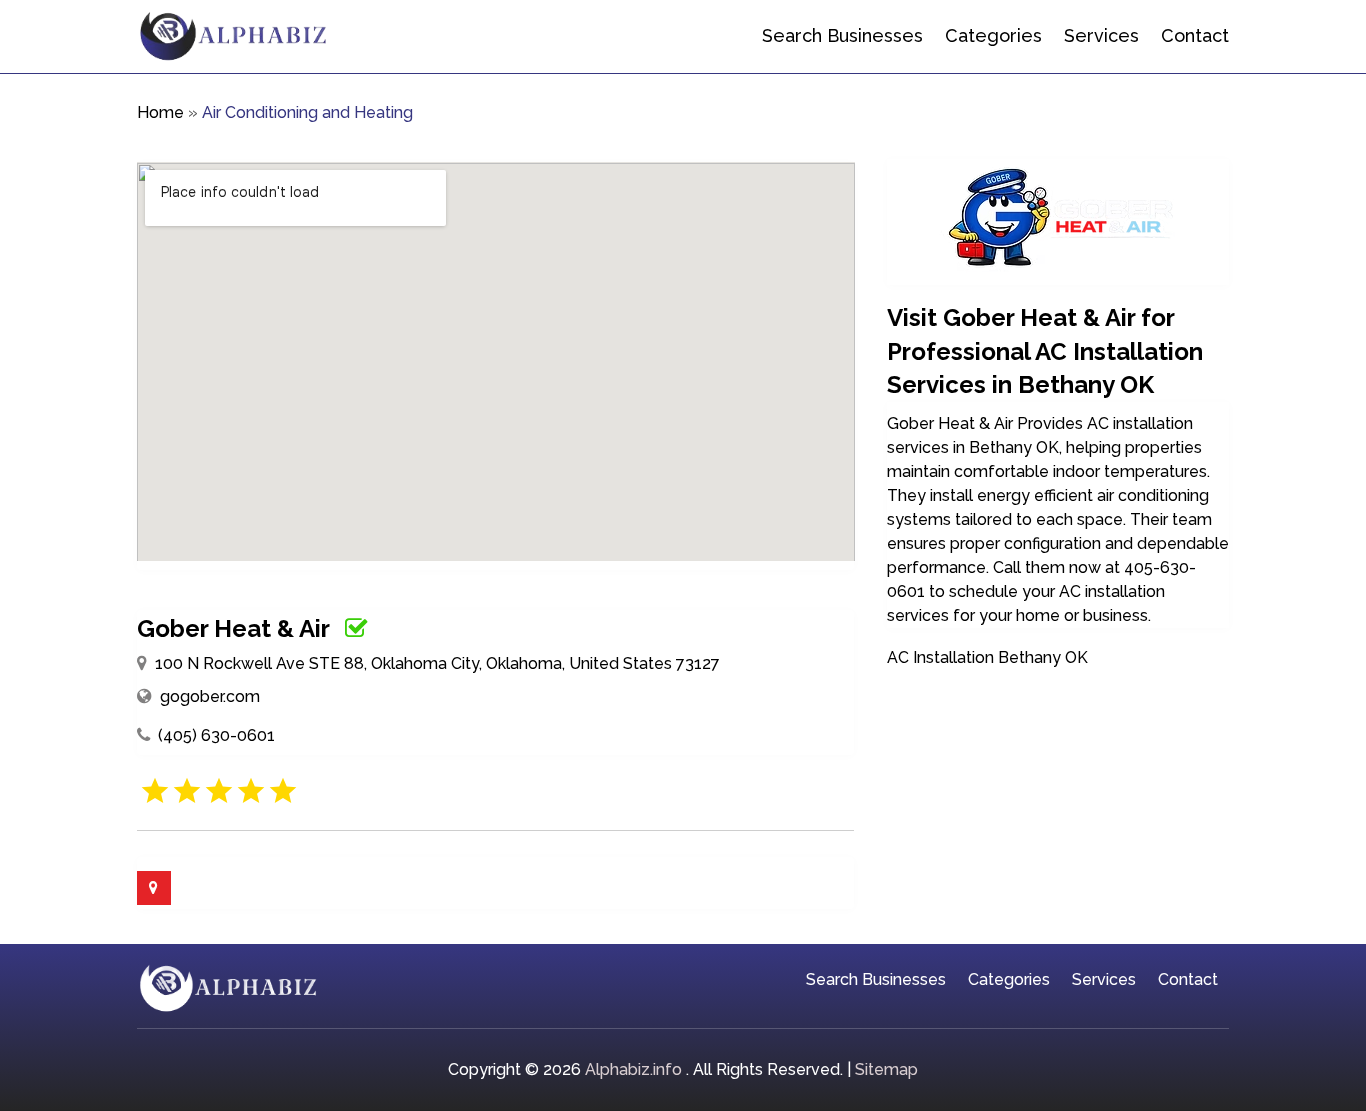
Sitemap (886, 1069)
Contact (1195, 35)
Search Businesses (842, 35)
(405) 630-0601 (216, 735)
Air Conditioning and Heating (307, 112)
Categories (993, 35)
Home (160, 112)
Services (1101, 35)
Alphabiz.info (633, 1069)
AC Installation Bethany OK (987, 657)
